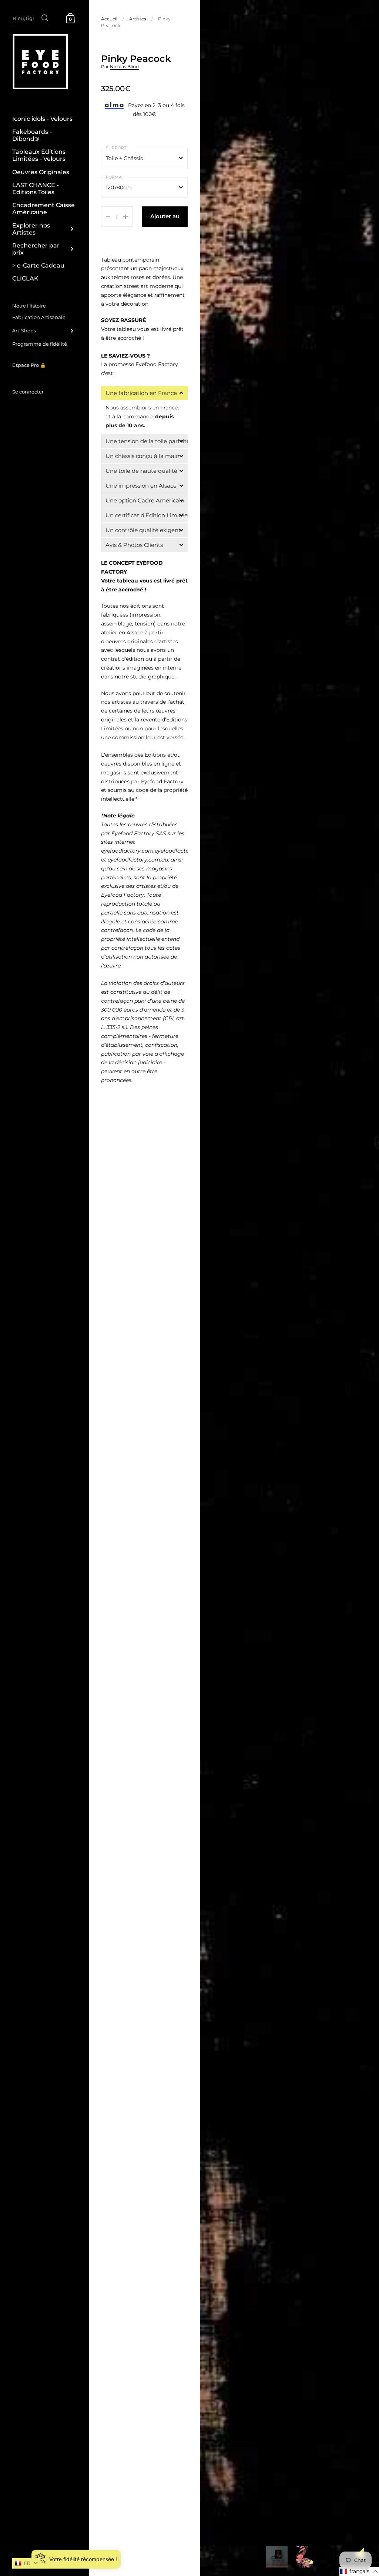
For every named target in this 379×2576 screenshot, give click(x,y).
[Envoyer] (45, 14)
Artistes (138, 19)
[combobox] (31, 18)
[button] (144, 393)
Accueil (109, 19)
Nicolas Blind (124, 67)
